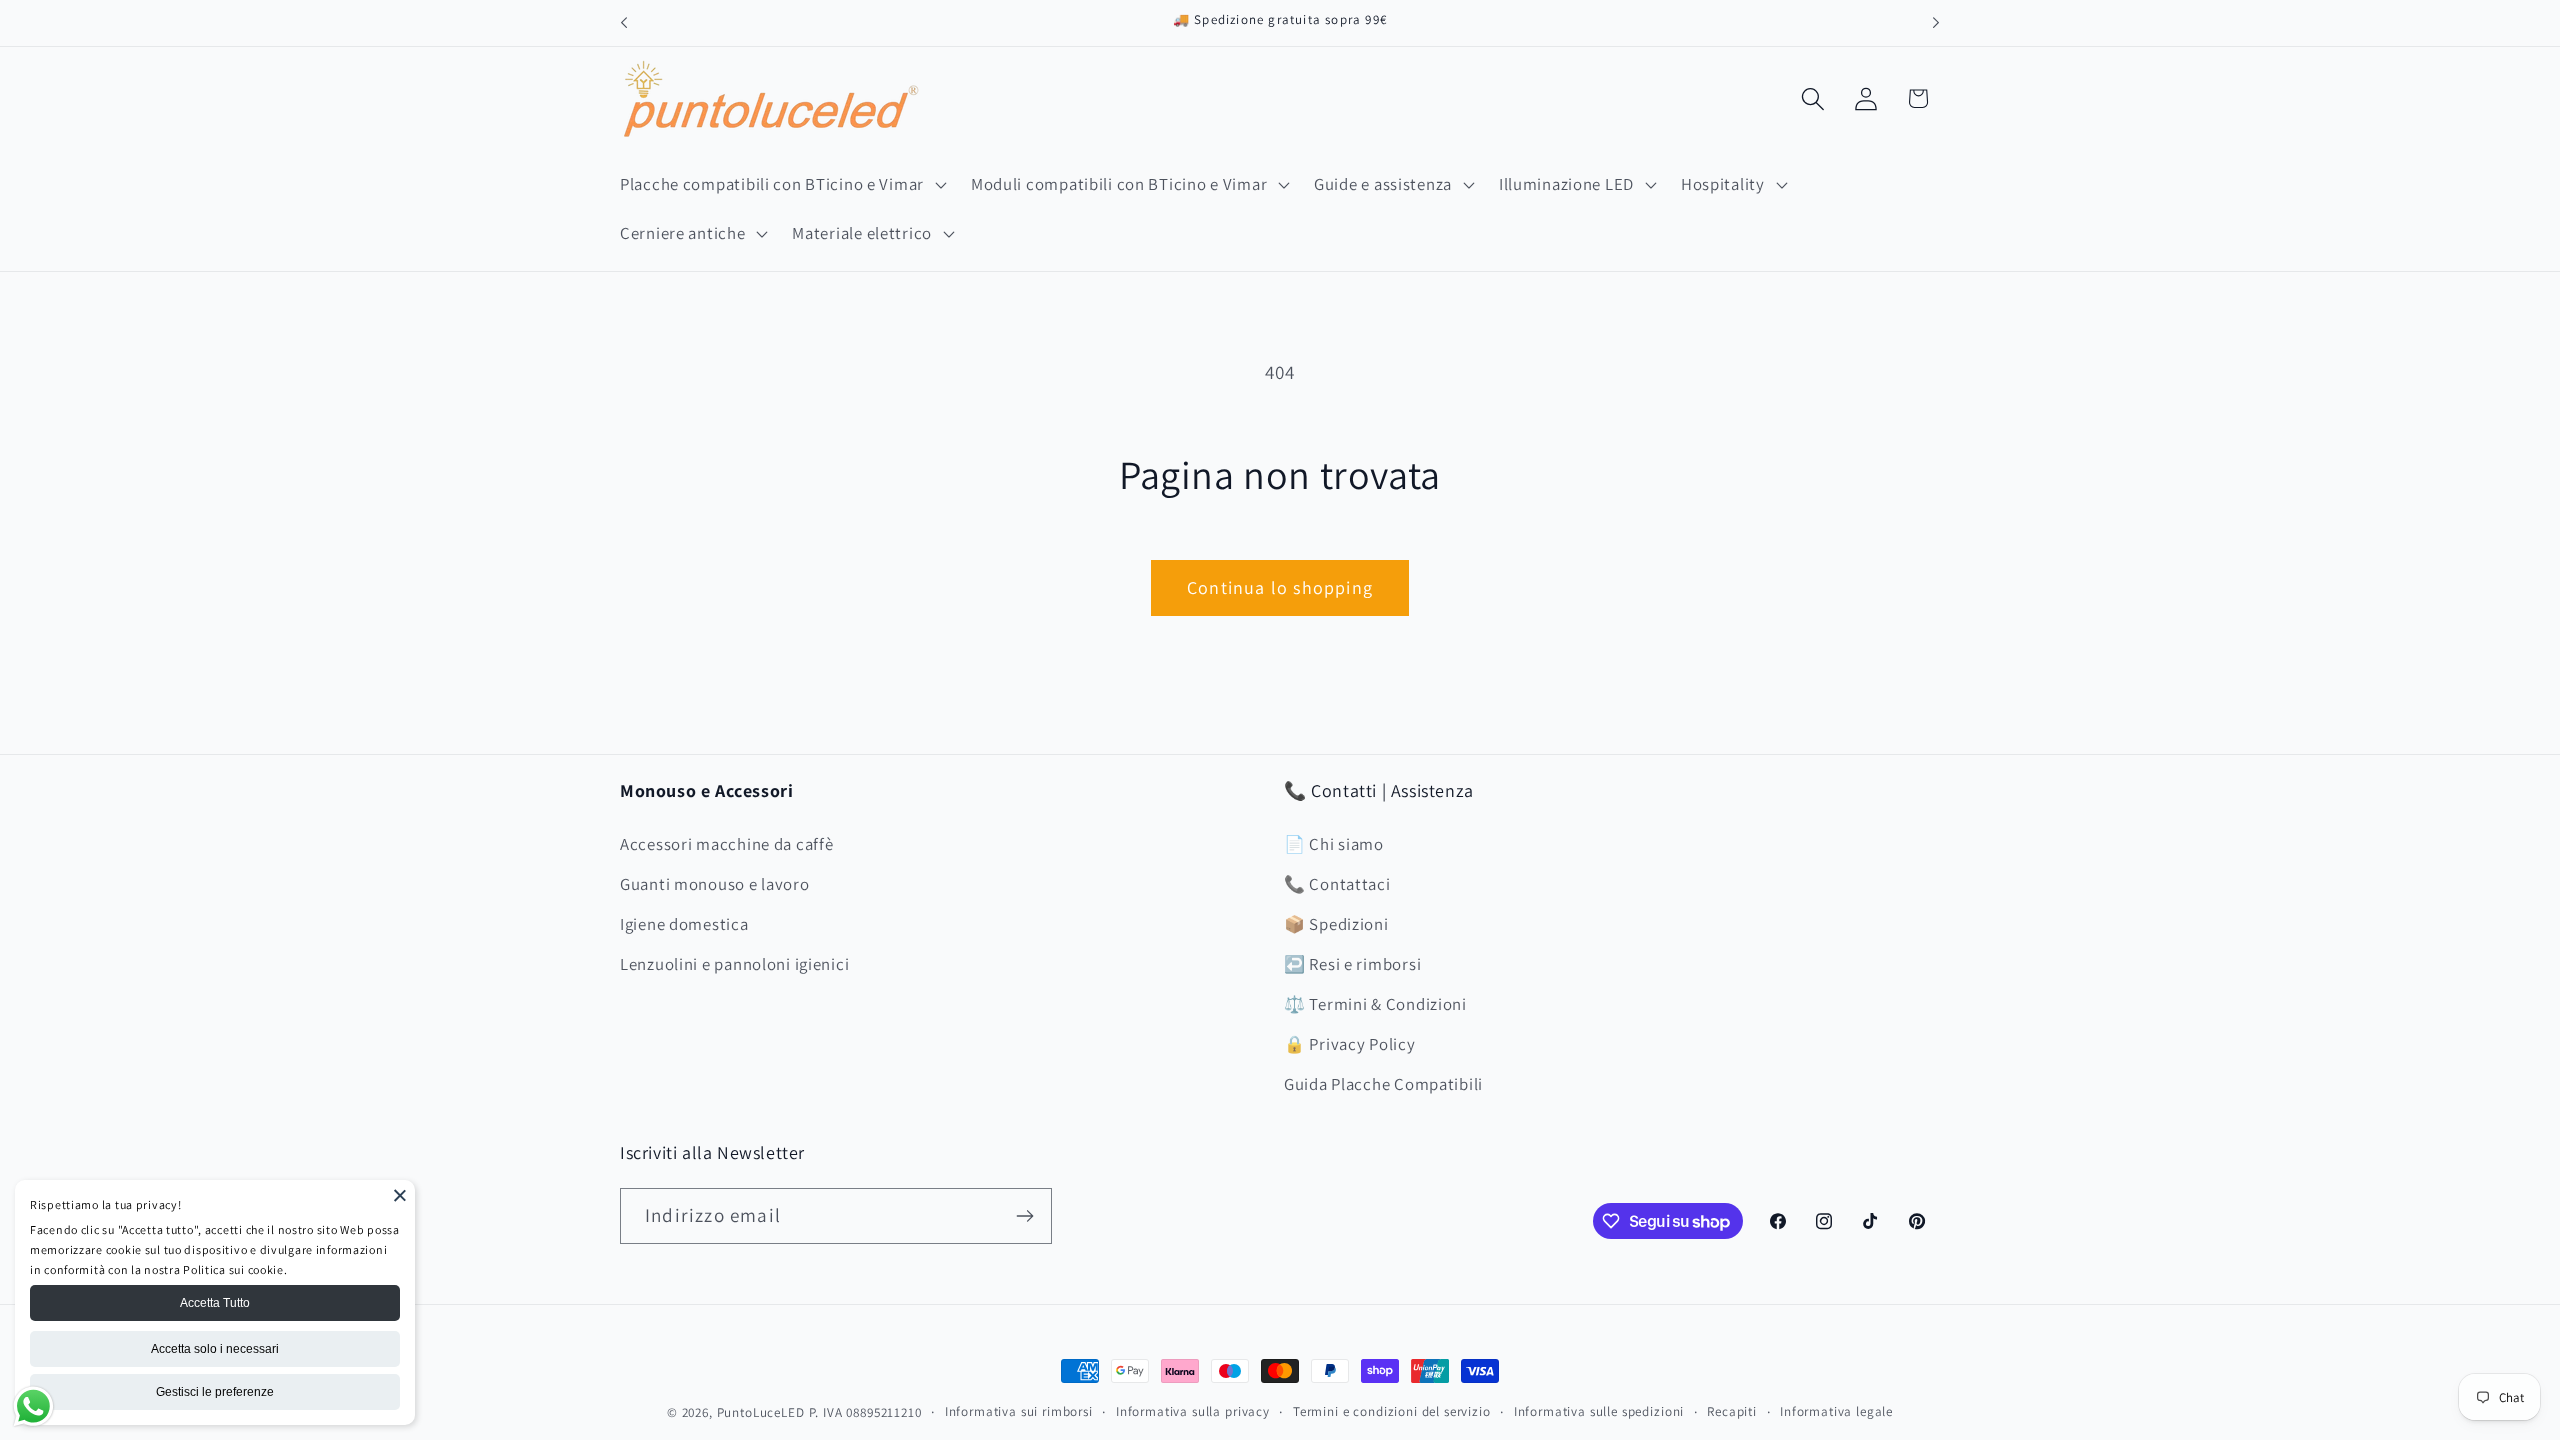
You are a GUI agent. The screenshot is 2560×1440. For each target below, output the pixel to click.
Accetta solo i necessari (215, 1349)
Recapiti (1732, 1411)
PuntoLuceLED (761, 1412)
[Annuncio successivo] (1936, 23)
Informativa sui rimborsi (1019, 1411)
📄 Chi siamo (1334, 844)
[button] (781, 184)
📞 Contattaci (1337, 884)
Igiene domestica (684, 924)
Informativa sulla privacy (1193, 1411)
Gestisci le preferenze (215, 1392)
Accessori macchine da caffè (726, 844)
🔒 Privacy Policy (1350, 1044)
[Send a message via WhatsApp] (33, 1406)
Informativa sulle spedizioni (1599, 1411)
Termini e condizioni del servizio (1392, 1411)
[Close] (400, 1195)
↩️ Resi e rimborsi (1352, 964)
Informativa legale (1836, 1411)
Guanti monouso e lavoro (715, 884)
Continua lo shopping (1280, 587)
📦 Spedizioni (1336, 924)
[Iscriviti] (1024, 1216)
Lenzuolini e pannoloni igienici (734, 964)
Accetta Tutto (215, 1303)
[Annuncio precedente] (624, 23)
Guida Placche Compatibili (1383, 1084)
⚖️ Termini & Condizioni (1375, 1004)
